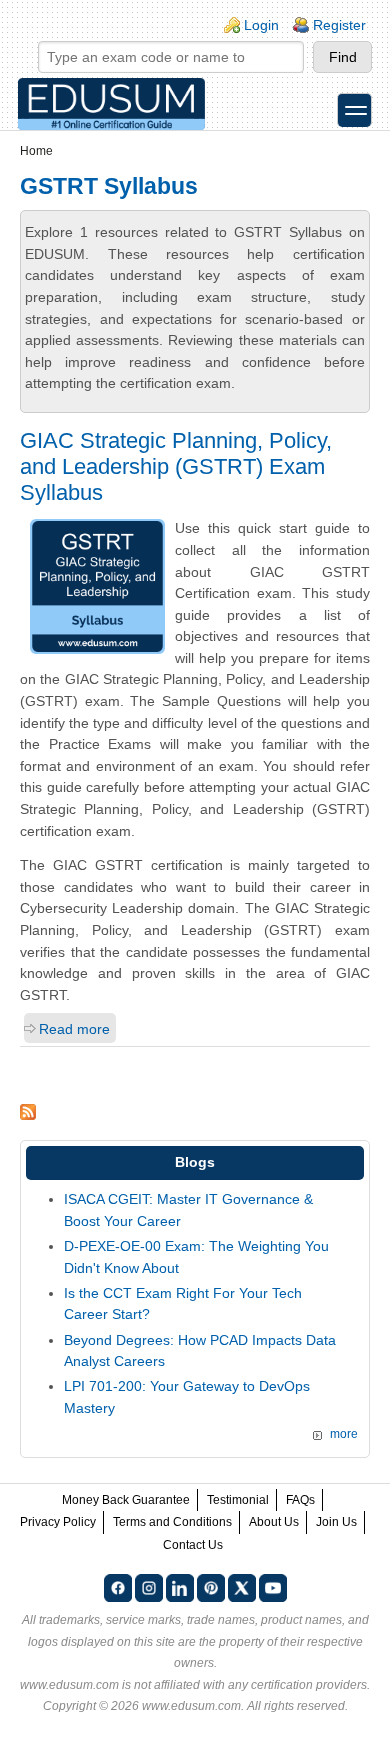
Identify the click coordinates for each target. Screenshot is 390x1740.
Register (339, 25)
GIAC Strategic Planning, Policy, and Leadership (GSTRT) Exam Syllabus (176, 466)
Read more (74, 1029)
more (344, 1434)
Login (261, 25)
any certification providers (297, 1685)
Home (36, 151)
